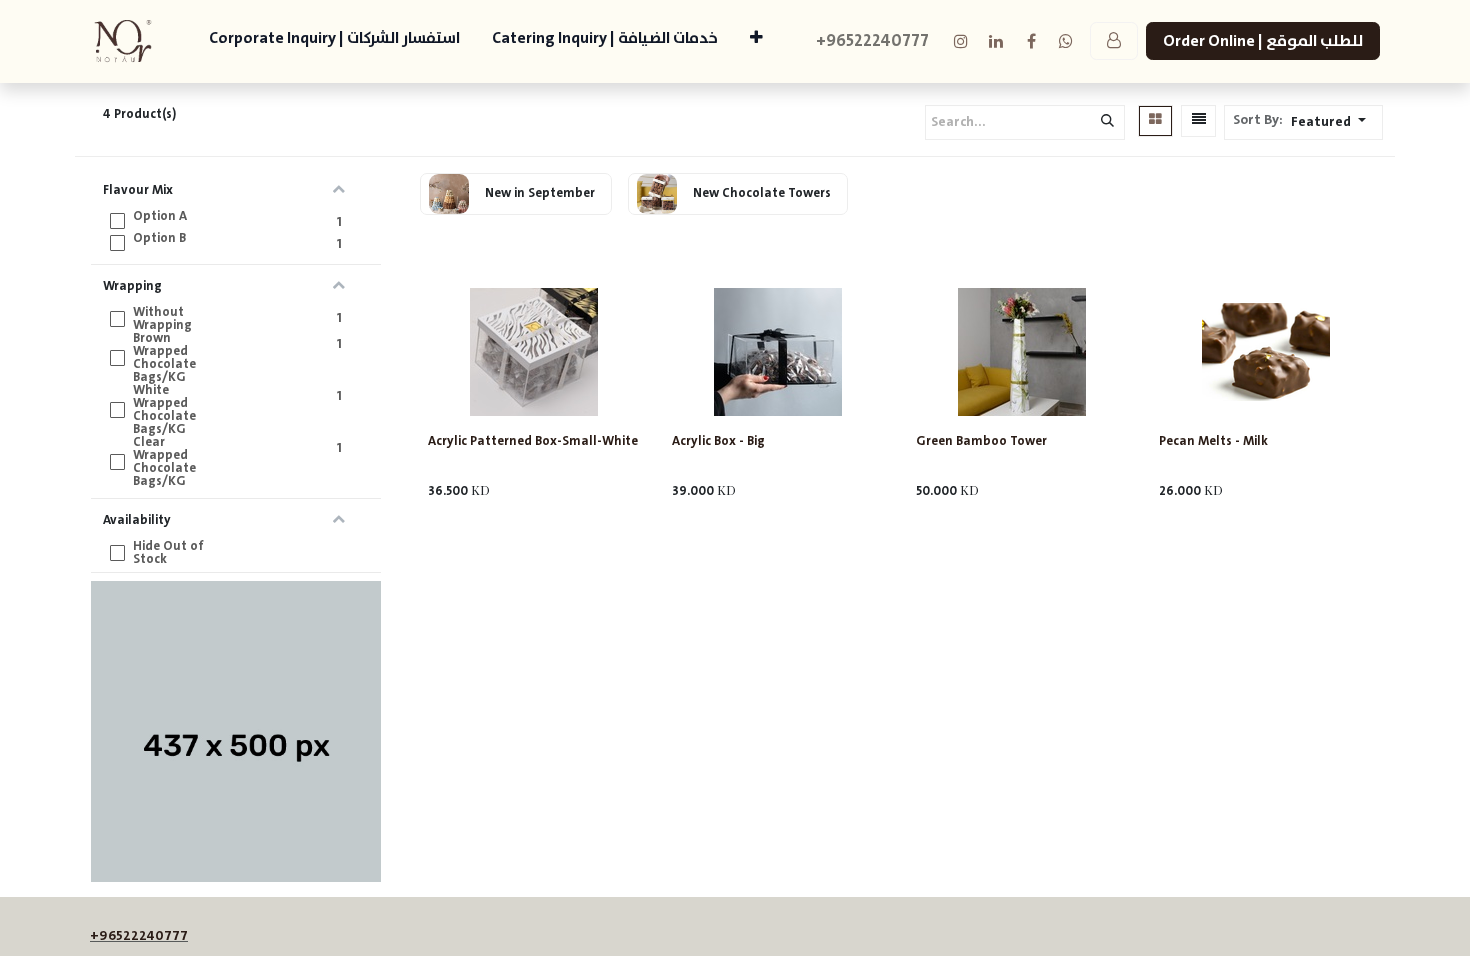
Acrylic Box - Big (718, 442)
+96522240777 (139, 936)
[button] (1334, 122)
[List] (1199, 121)
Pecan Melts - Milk (1213, 442)
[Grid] (1155, 121)
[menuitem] (334, 41)
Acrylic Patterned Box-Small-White (533, 442)
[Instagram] (961, 41)
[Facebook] (1031, 41)
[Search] (1107, 122)
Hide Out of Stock (168, 553)
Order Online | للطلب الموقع (1263, 41)
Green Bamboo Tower (981, 442)
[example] (1066, 41)
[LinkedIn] (996, 41)
